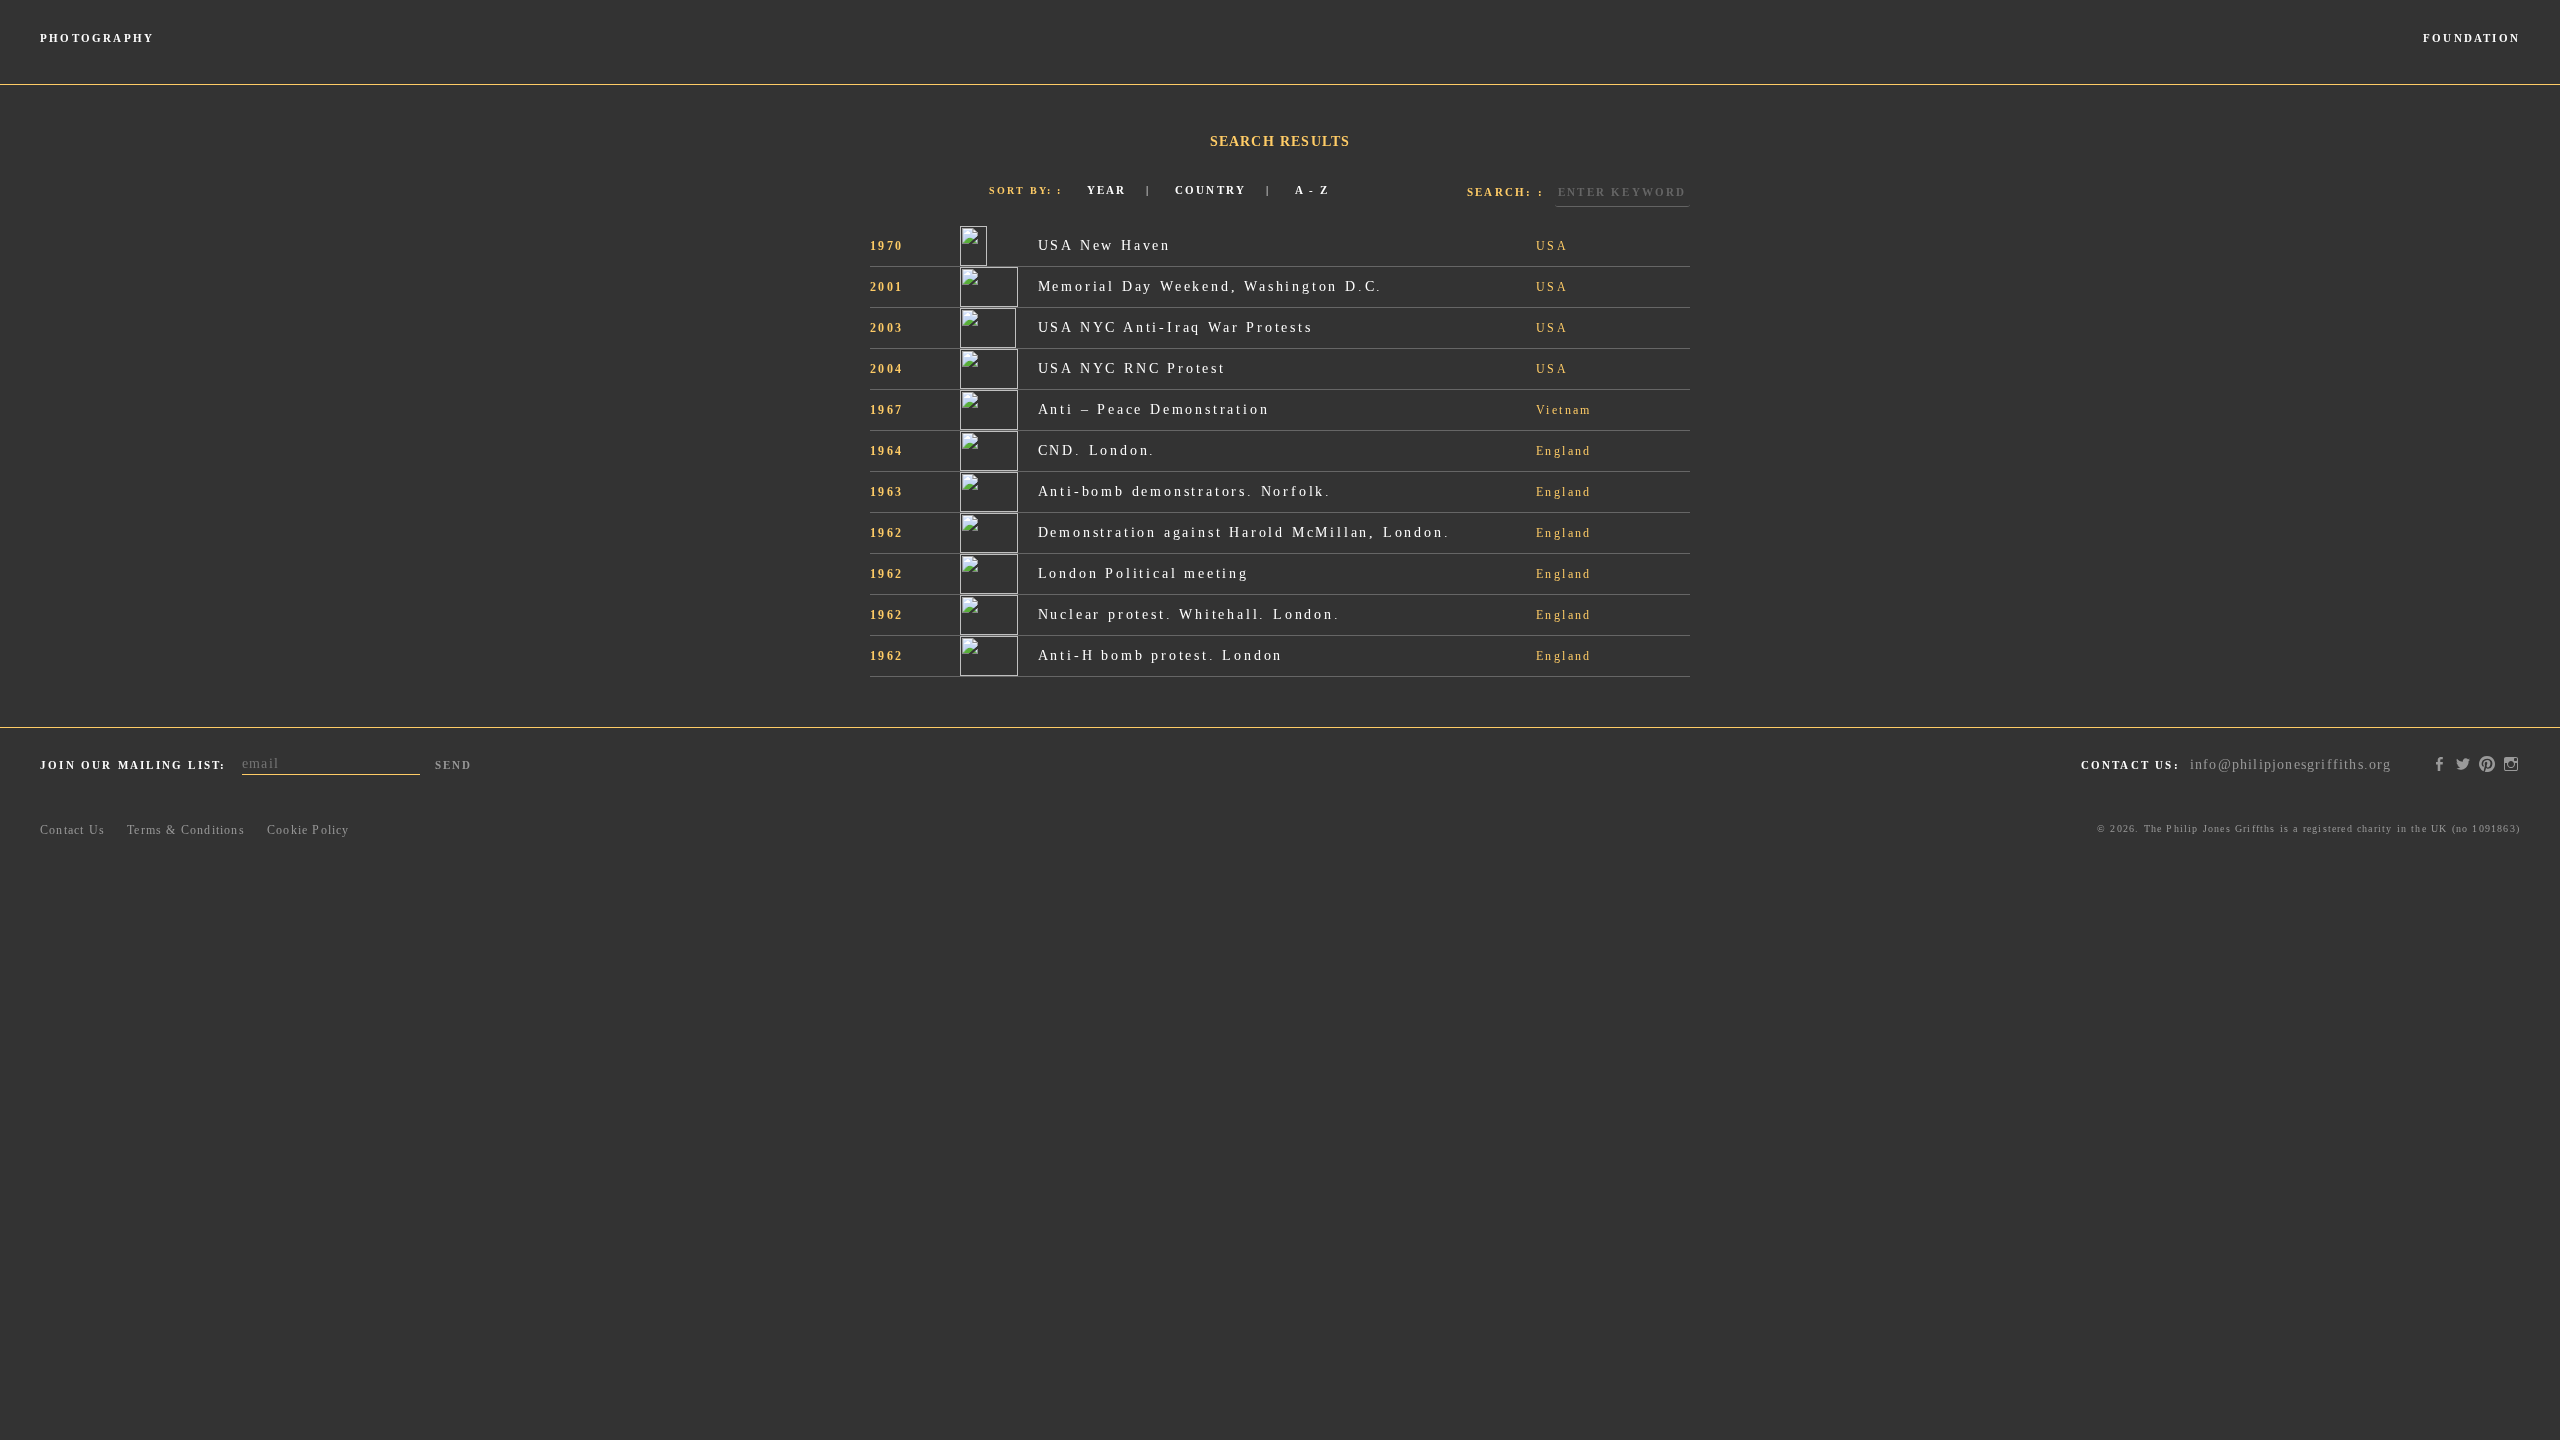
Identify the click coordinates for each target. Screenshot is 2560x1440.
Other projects (2413, 57)
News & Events (2296, 57)
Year (1107, 190)
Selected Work (160, 57)
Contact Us (72, 830)
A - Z (1312, 190)
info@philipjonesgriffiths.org (2291, 764)
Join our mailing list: (133, 765)
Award (2204, 57)
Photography (97, 38)
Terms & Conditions (186, 830)
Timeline (68, 57)
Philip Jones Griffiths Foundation (1280, 42)
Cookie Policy (308, 830)
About (2501, 57)
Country (1210, 190)
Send (454, 765)
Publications (262, 57)
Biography (351, 57)
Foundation (2471, 38)
